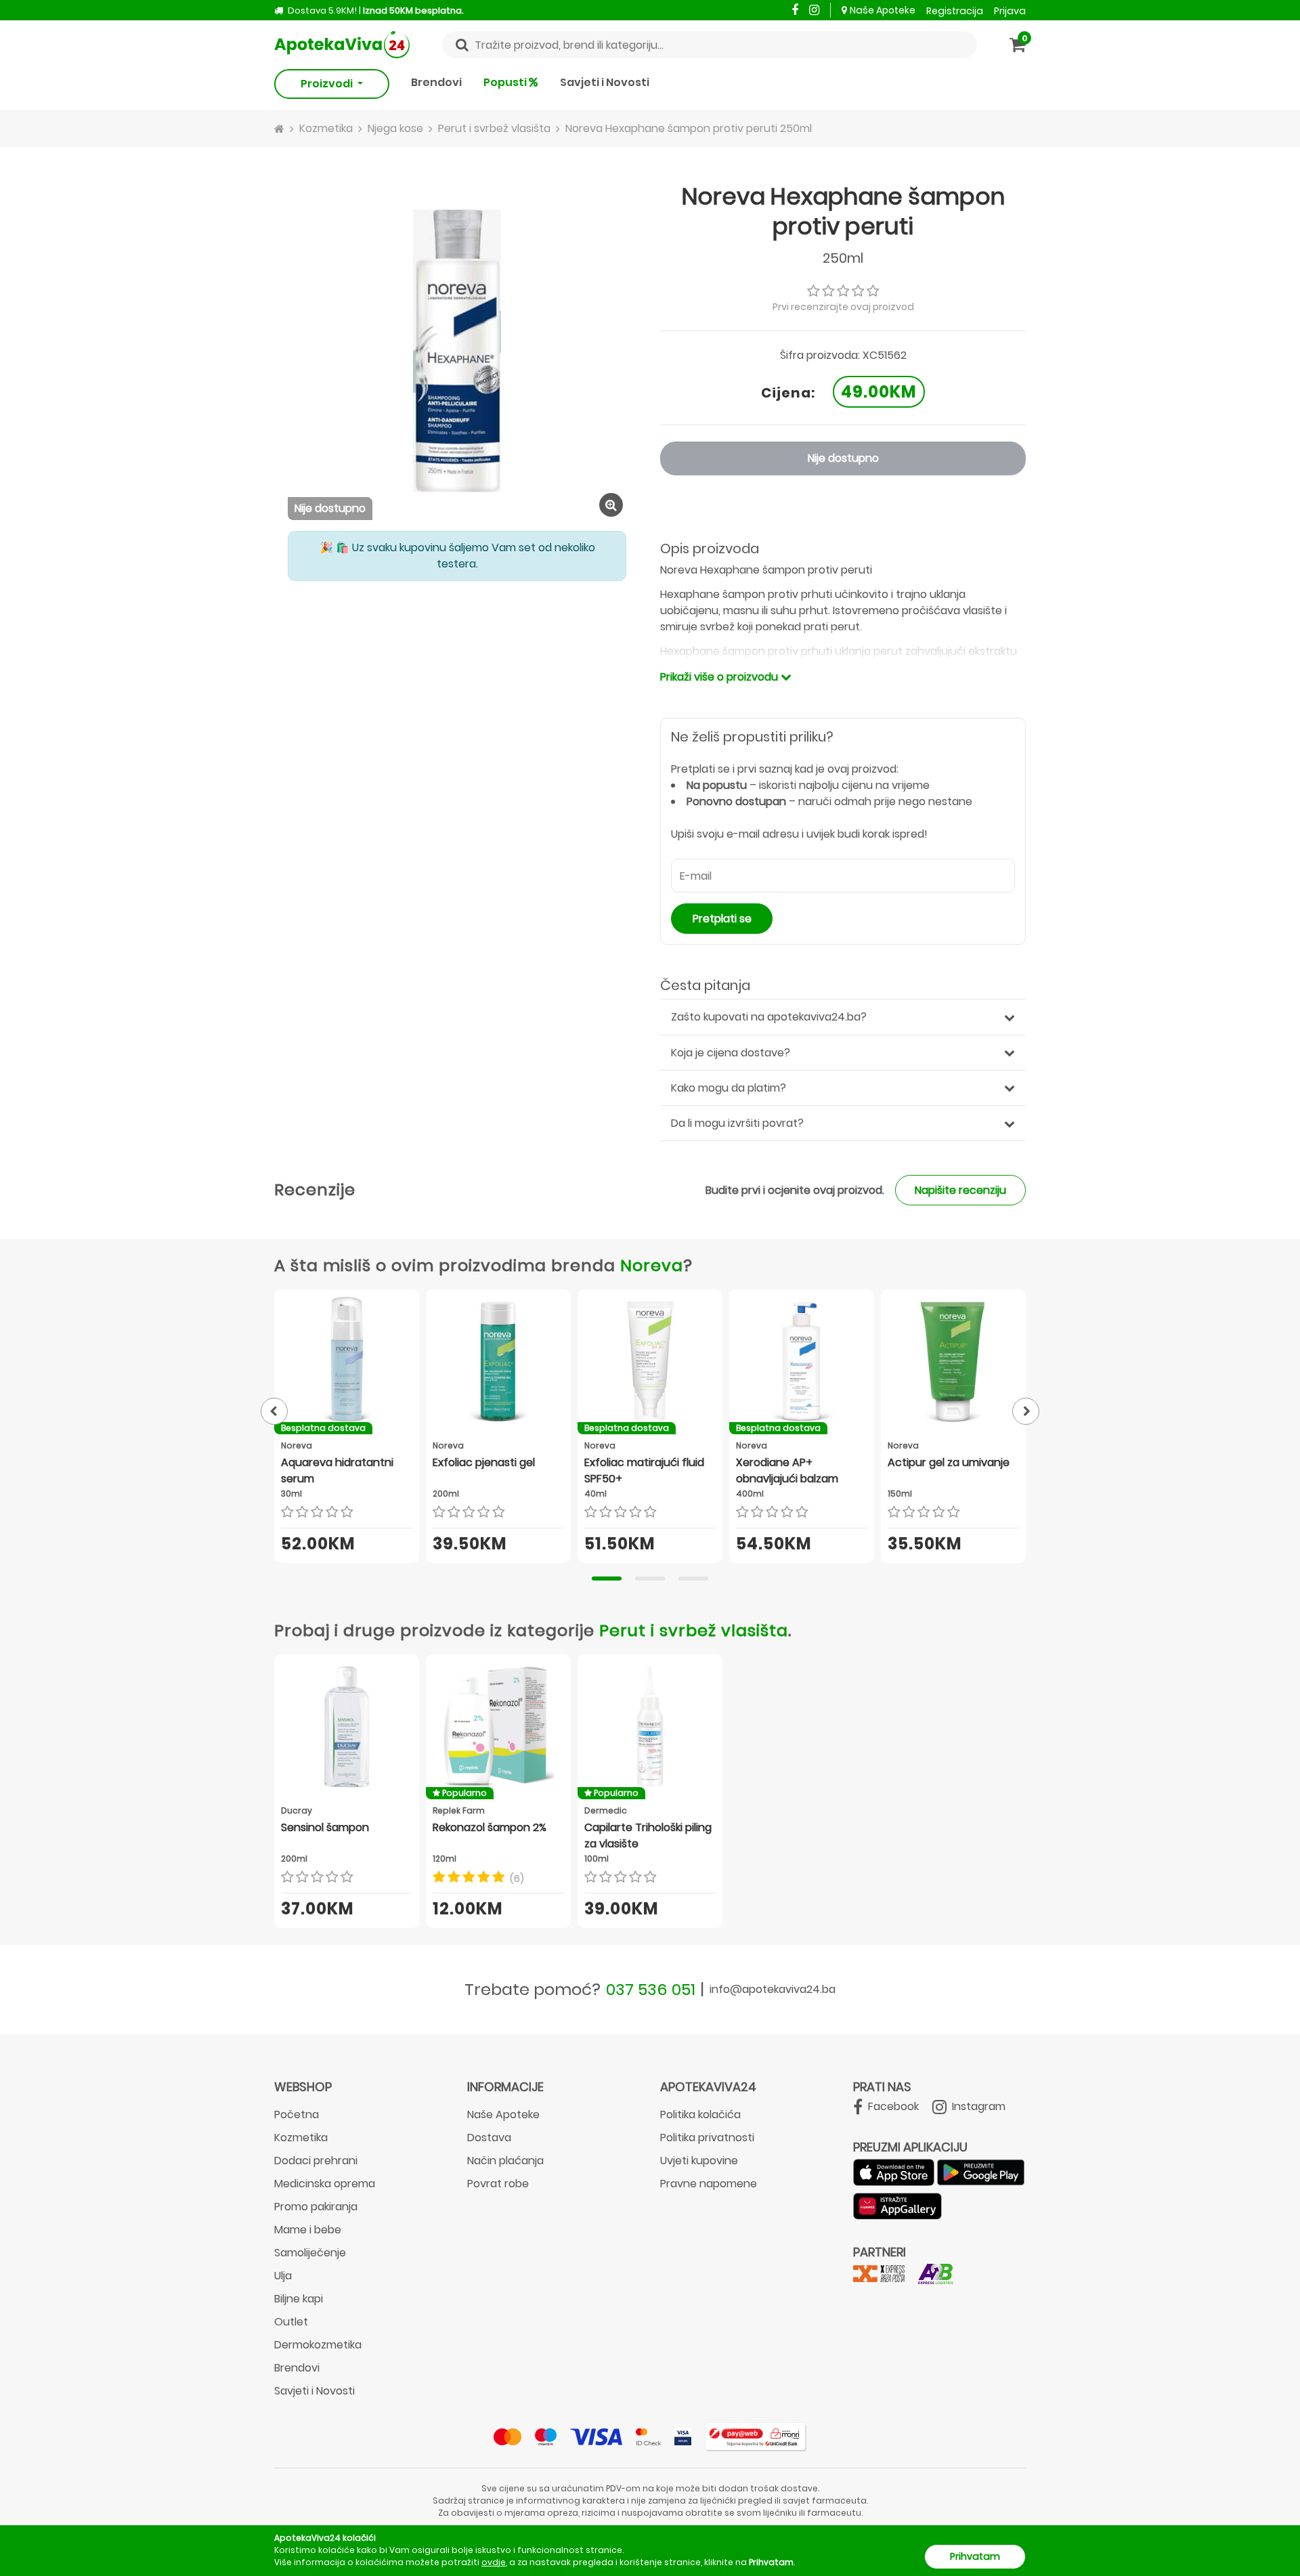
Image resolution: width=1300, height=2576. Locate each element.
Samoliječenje (310, 2253)
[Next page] (1026, 1411)
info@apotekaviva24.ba (773, 1989)
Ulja (283, 2276)
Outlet (291, 2322)
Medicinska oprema (325, 2184)
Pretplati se (722, 919)
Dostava (489, 2138)
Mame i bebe (308, 2230)
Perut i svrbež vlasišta (694, 1630)
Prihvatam (975, 2556)
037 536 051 (651, 1989)
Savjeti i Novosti (605, 82)
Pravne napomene (709, 2184)
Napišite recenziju (960, 1190)
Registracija (955, 11)
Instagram (977, 2106)
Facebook (892, 2106)
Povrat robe (498, 2184)
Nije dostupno (843, 458)
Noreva (652, 1265)
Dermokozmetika (318, 2345)
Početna (297, 2115)
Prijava (1010, 11)
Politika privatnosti (707, 2138)
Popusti (506, 82)
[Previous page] (274, 1411)
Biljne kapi (299, 2299)
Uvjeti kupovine (699, 2161)
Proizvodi (328, 84)
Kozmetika (301, 2138)
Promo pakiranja (316, 2207)
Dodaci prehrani (316, 2161)
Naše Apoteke (883, 10)
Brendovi (436, 82)
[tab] (607, 1579)
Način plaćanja (505, 2161)
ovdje (494, 2562)
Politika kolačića (700, 2115)
